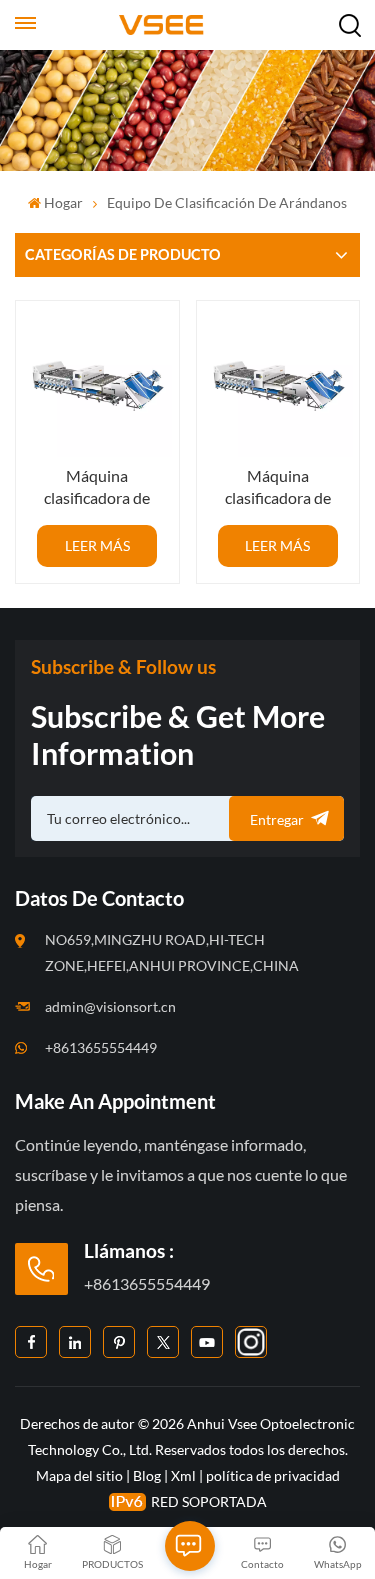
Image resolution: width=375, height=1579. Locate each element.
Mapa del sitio (81, 1475)
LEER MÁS (97, 545)
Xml (183, 1475)
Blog (147, 1475)
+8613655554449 (101, 1047)
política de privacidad (273, 1475)
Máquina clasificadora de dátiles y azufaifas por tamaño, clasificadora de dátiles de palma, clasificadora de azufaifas (97, 487)
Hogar (63, 202)
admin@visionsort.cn (110, 1006)
